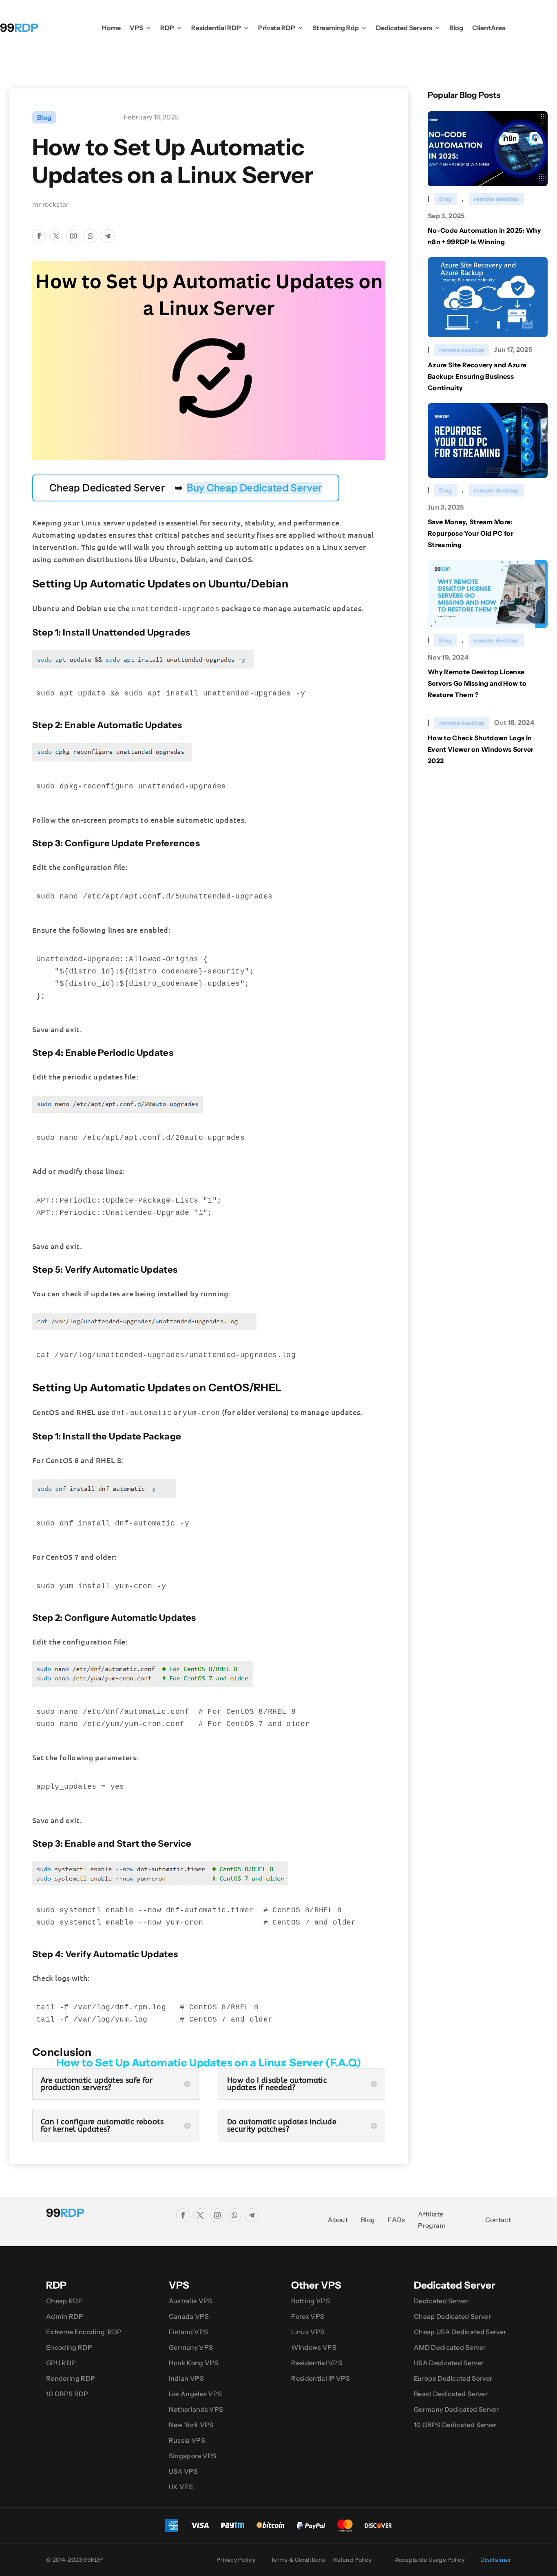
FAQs (396, 2220)
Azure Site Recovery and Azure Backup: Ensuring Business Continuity (477, 376)
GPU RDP (61, 2363)
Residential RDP (216, 28)
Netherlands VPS (196, 2409)
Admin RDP (65, 2316)
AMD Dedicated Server (450, 2347)
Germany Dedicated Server (456, 2409)
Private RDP (277, 28)
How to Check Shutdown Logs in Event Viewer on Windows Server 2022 (481, 749)
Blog (456, 28)
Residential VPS (317, 2363)
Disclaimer (496, 2560)
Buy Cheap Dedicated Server (254, 488)
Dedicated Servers (404, 28)
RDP (167, 28)
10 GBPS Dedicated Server (455, 2425)
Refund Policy (352, 2560)
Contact (498, 2220)
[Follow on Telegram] (108, 236)
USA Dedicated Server (449, 2363)
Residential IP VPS (320, 2378)
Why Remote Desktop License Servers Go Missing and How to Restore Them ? (477, 683)
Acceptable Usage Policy (430, 2560)
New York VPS (191, 2425)
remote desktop (496, 199)
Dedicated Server (441, 2301)
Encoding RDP (69, 2347)
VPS (136, 28)
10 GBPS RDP (67, 2394)
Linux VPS (308, 2332)
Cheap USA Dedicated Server (460, 2332)
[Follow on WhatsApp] (91, 236)
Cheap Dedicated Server (452, 2316)
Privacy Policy (236, 2560)
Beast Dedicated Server (451, 2394)
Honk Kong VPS (194, 2363)
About (338, 2220)
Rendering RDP (71, 2378)
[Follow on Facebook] (39, 236)
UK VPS (181, 2487)
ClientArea (489, 28)
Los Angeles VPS (196, 2394)
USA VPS (183, 2471)
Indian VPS (186, 2378)
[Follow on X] (56, 236)
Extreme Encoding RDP (84, 2332)
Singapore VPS (193, 2456)
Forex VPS (308, 2316)
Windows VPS (314, 2347)
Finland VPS (189, 2332)
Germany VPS (191, 2347)
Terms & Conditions (298, 2560)
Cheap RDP (64, 2301)
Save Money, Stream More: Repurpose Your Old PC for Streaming (471, 533)
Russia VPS (187, 2440)
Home (111, 28)
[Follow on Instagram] (73, 236)
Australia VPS (191, 2301)
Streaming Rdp (336, 28)
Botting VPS (311, 2301)
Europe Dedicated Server (453, 2378)
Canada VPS (189, 2316)
